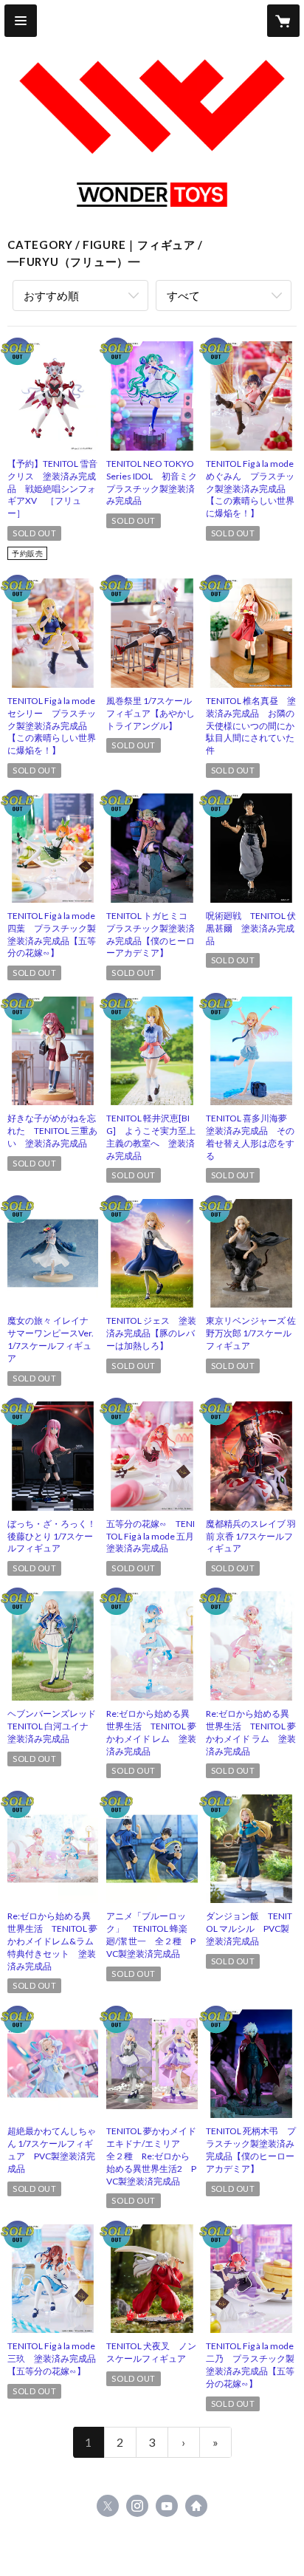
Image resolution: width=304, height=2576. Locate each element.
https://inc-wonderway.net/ (196, 2506)
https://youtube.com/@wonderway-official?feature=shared (167, 2506)
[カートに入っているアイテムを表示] (283, 21)
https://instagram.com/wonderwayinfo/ (137, 2506)
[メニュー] (21, 21)
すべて (183, 295)
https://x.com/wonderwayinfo (108, 2506)
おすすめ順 (51, 295)
